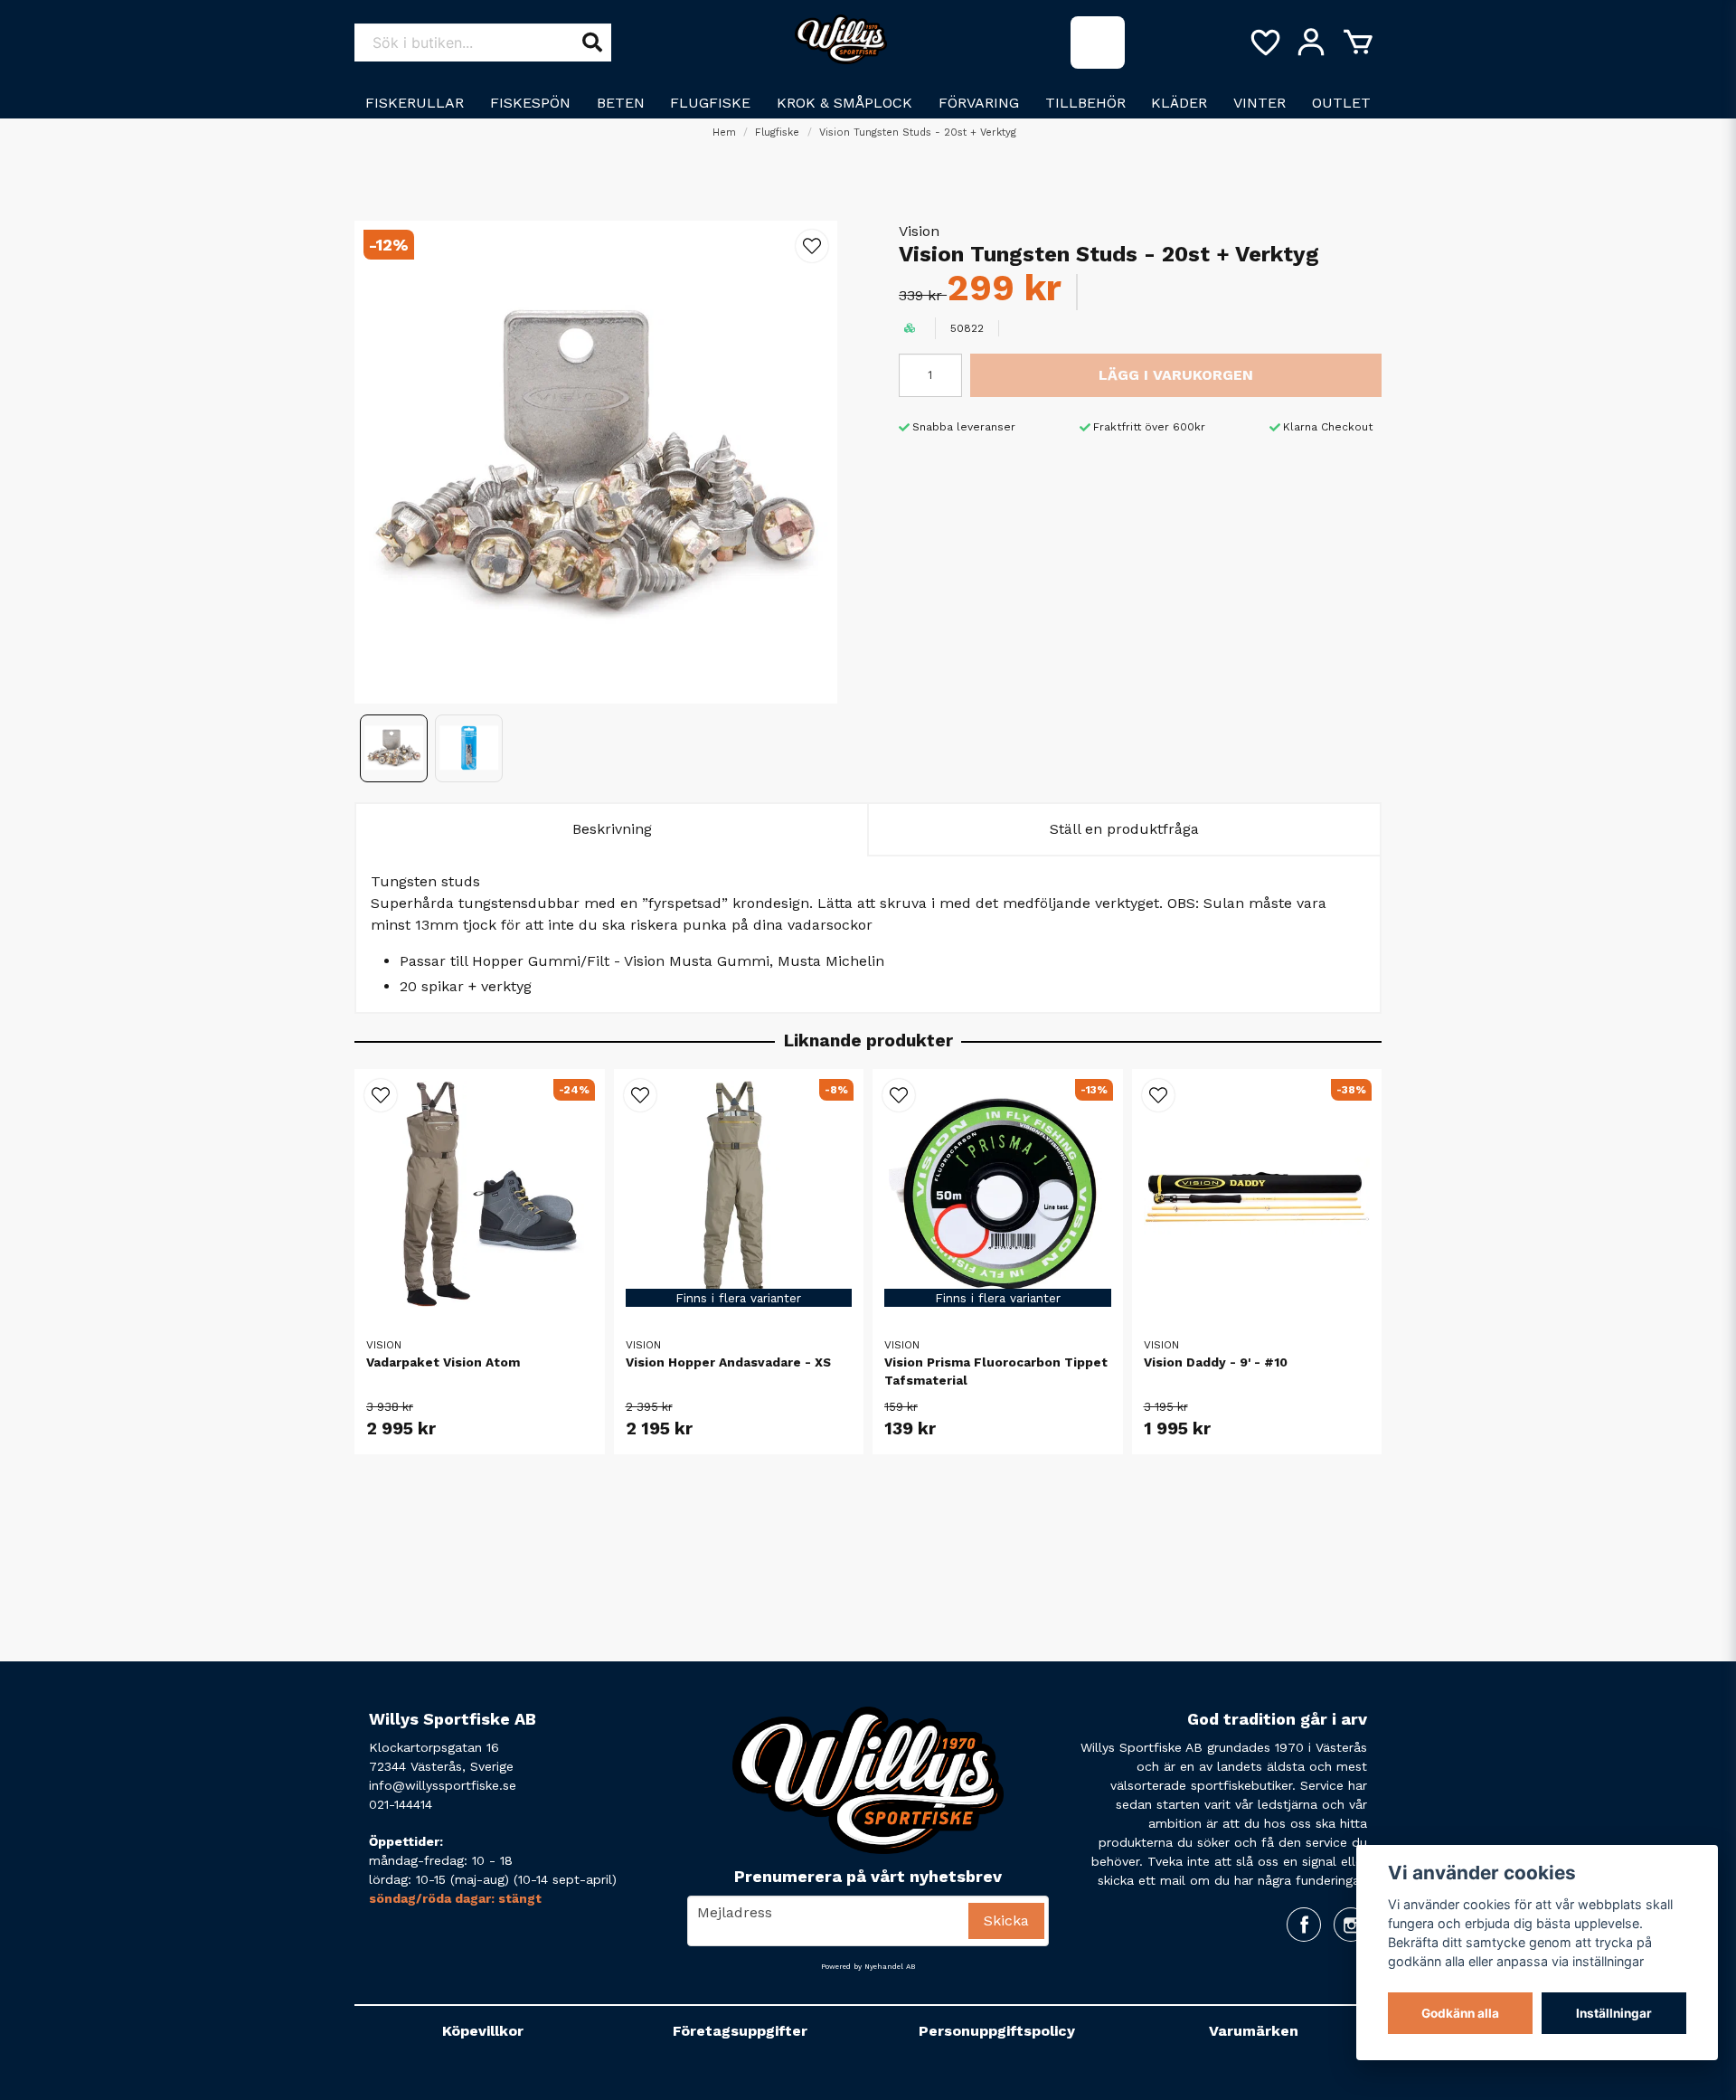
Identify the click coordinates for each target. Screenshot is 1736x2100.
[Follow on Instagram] (1351, 1925)
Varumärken (1254, 2031)
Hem (724, 132)
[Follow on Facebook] (1304, 1925)
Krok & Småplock (844, 103)
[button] (812, 246)
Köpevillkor (483, 2031)
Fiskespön (530, 103)
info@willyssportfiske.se (443, 1785)
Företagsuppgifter (740, 2031)
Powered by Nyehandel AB (868, 1967)
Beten (621, 103)
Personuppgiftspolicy (997, 2031)
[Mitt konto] (1311, 43)
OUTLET (1341, 103)
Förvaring (979, 103)
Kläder (1179, 103)
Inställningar (1614, 2013)
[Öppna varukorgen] (1358, 43)
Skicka (1006, 1920)
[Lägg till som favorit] (1264, 43)
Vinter (1260, 103)
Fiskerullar (415, 103)
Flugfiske (710, 103)
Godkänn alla (1460, 2013)
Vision (919, 231)
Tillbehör (1085, 103)
